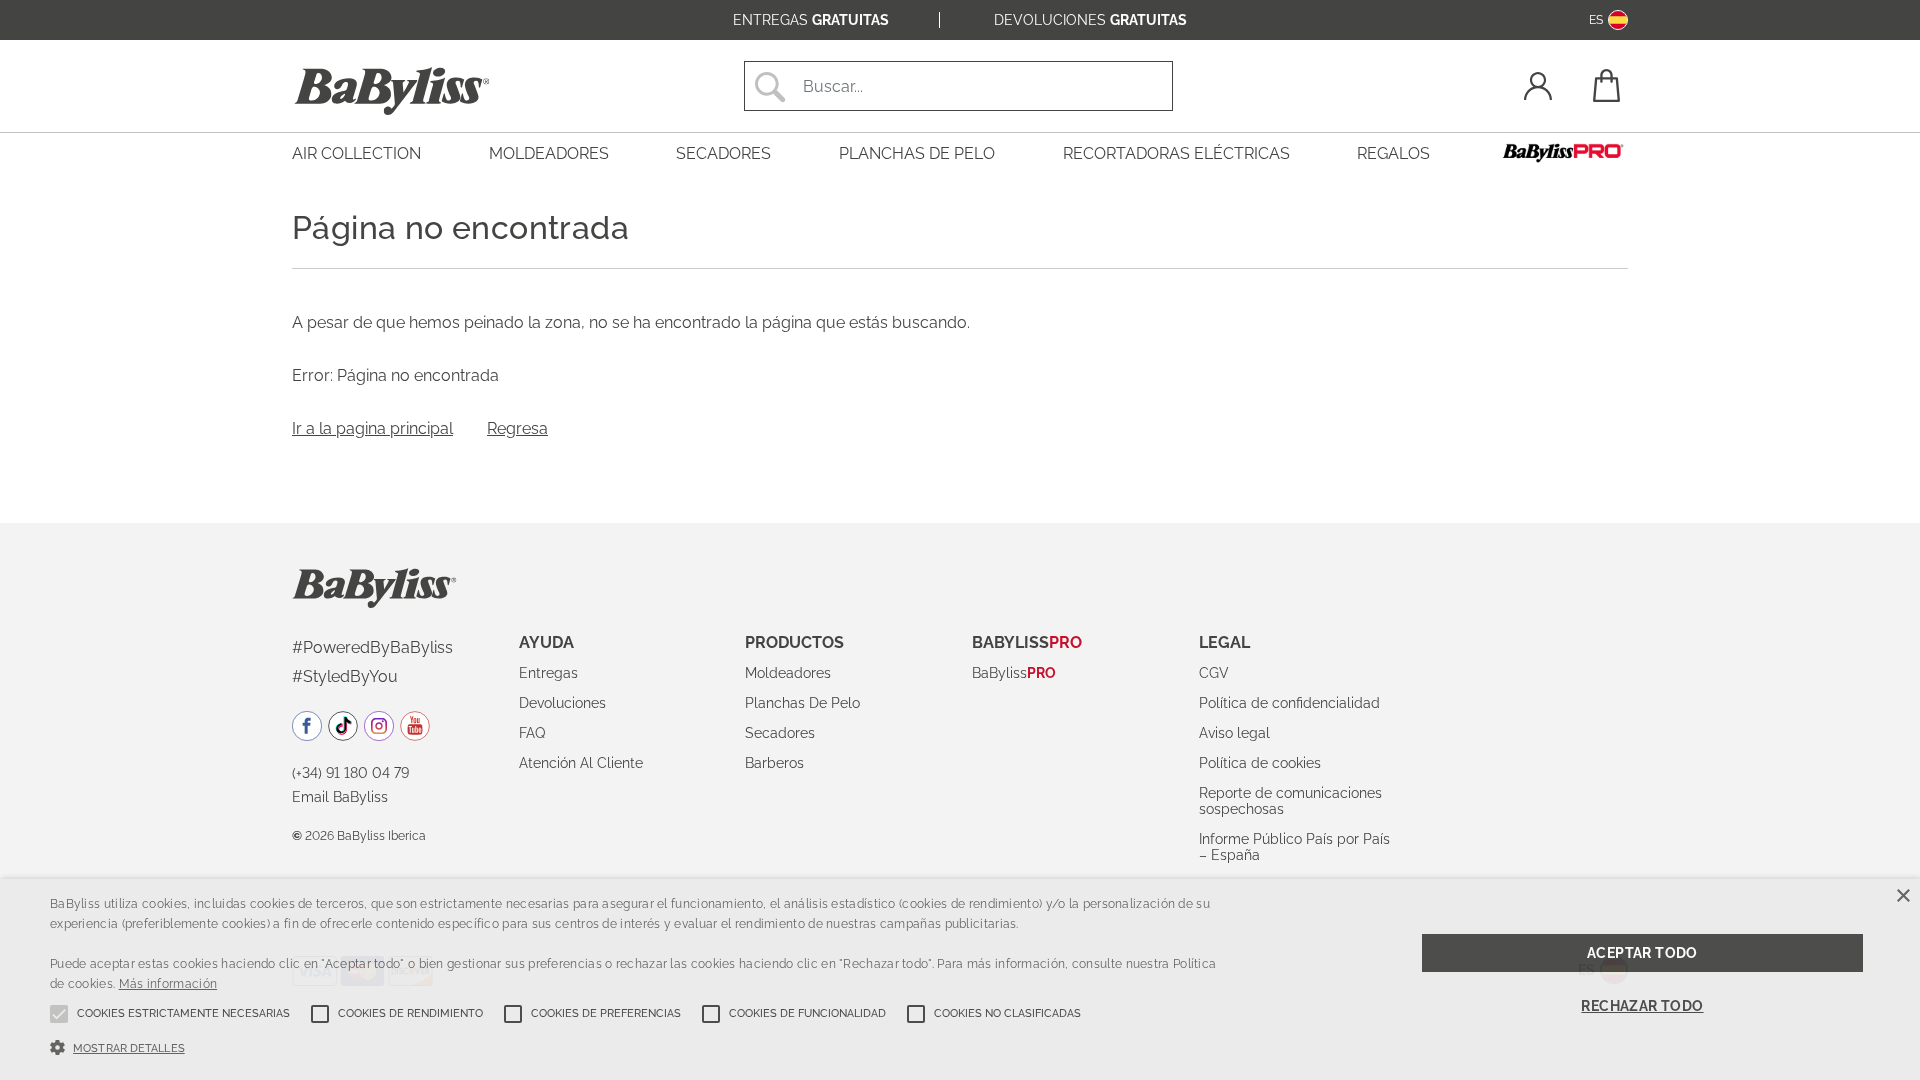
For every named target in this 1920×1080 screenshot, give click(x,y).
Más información (168, 984)
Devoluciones (562, 703)
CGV (1214, 673)
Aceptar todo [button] (1642, 953)
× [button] (1902, 896)
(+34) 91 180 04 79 (350, 773)
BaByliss (1014, 673)
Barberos (774, 763)
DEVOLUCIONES (1090, 20)
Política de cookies (1260, 763)
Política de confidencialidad (1289, 703)
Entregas (548, 673)
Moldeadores (788, 673)
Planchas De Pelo (802, 703)
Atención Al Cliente (581, 763)
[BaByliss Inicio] (392, 91)
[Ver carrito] (1605, 85)
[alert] (960, 979)
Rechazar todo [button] (1642, 1006)
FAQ (532, 733)
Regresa (517, 428)
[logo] (374, 587)
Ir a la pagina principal (372, 428)
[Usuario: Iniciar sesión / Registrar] (1538, 88)
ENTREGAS (811, 20)
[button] (641, 1046)
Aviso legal (1234, 733)
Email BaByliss (340, 797)
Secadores (780, 733)
